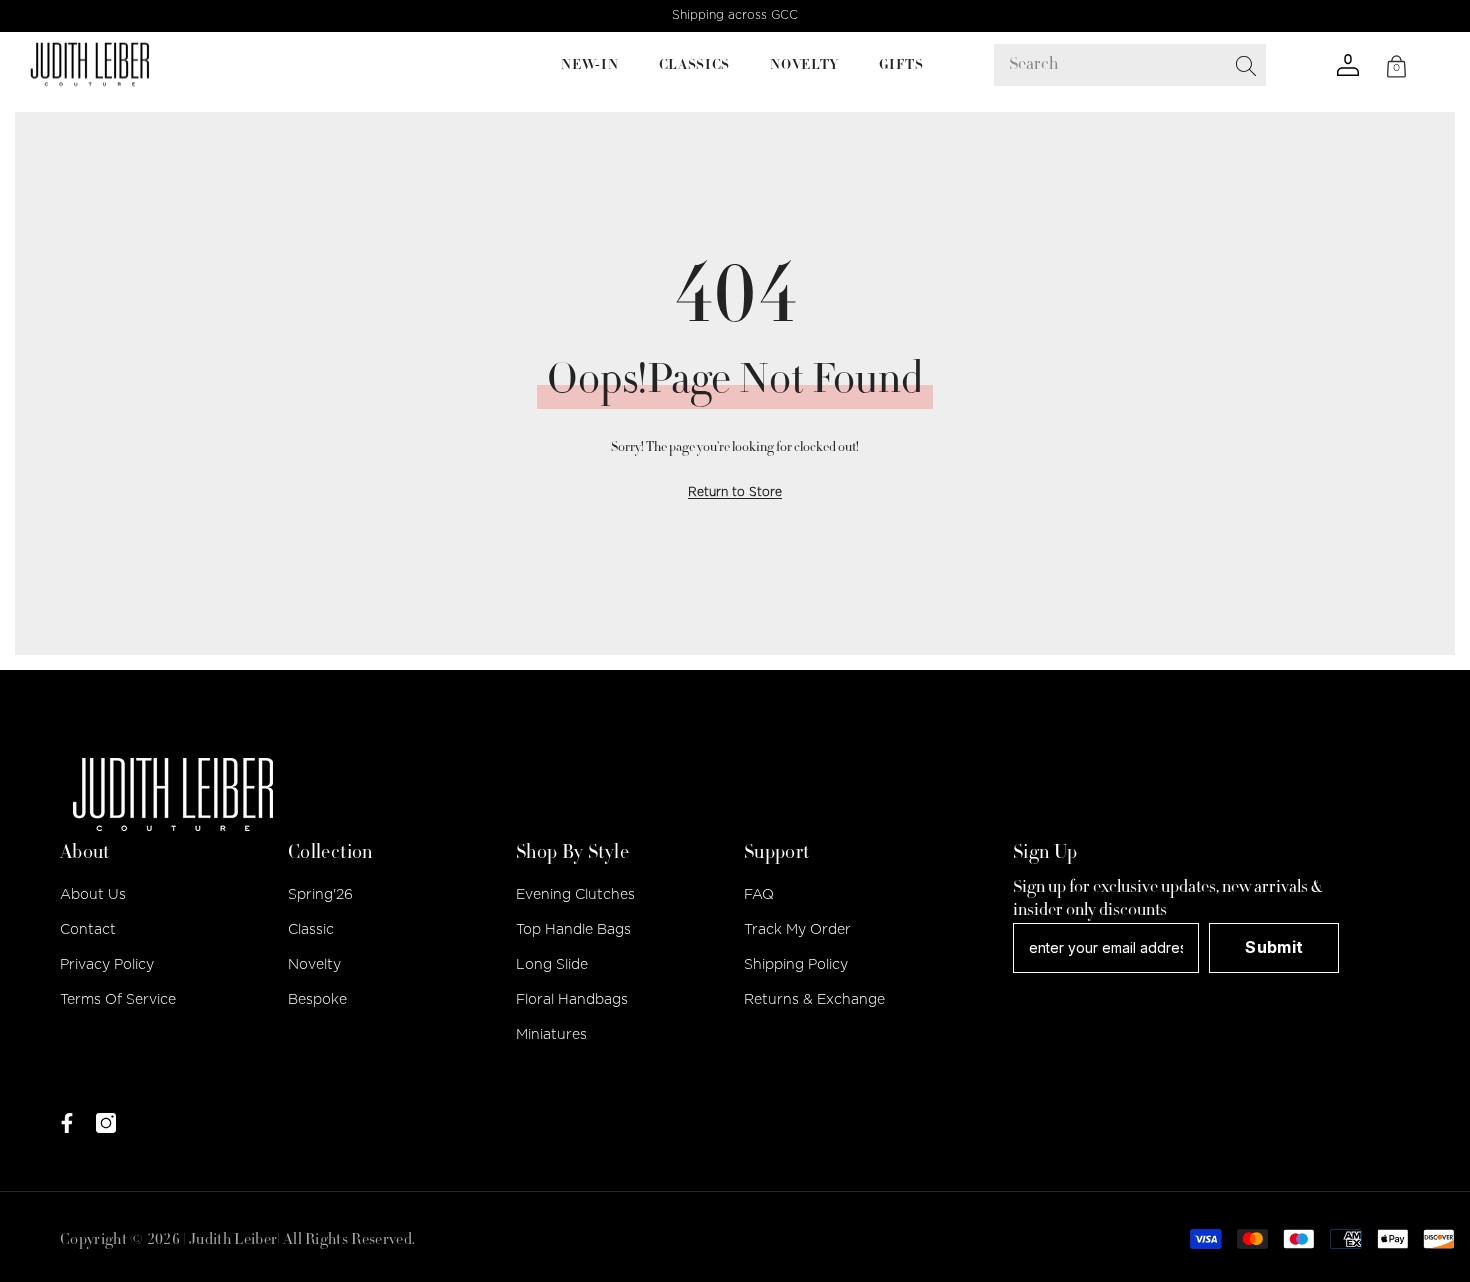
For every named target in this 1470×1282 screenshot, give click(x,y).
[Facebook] (67, 1123)
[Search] (1226, 65)
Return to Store (735, 492)
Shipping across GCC (735, 15)
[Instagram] (106, 1123)
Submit (1274, 947)
